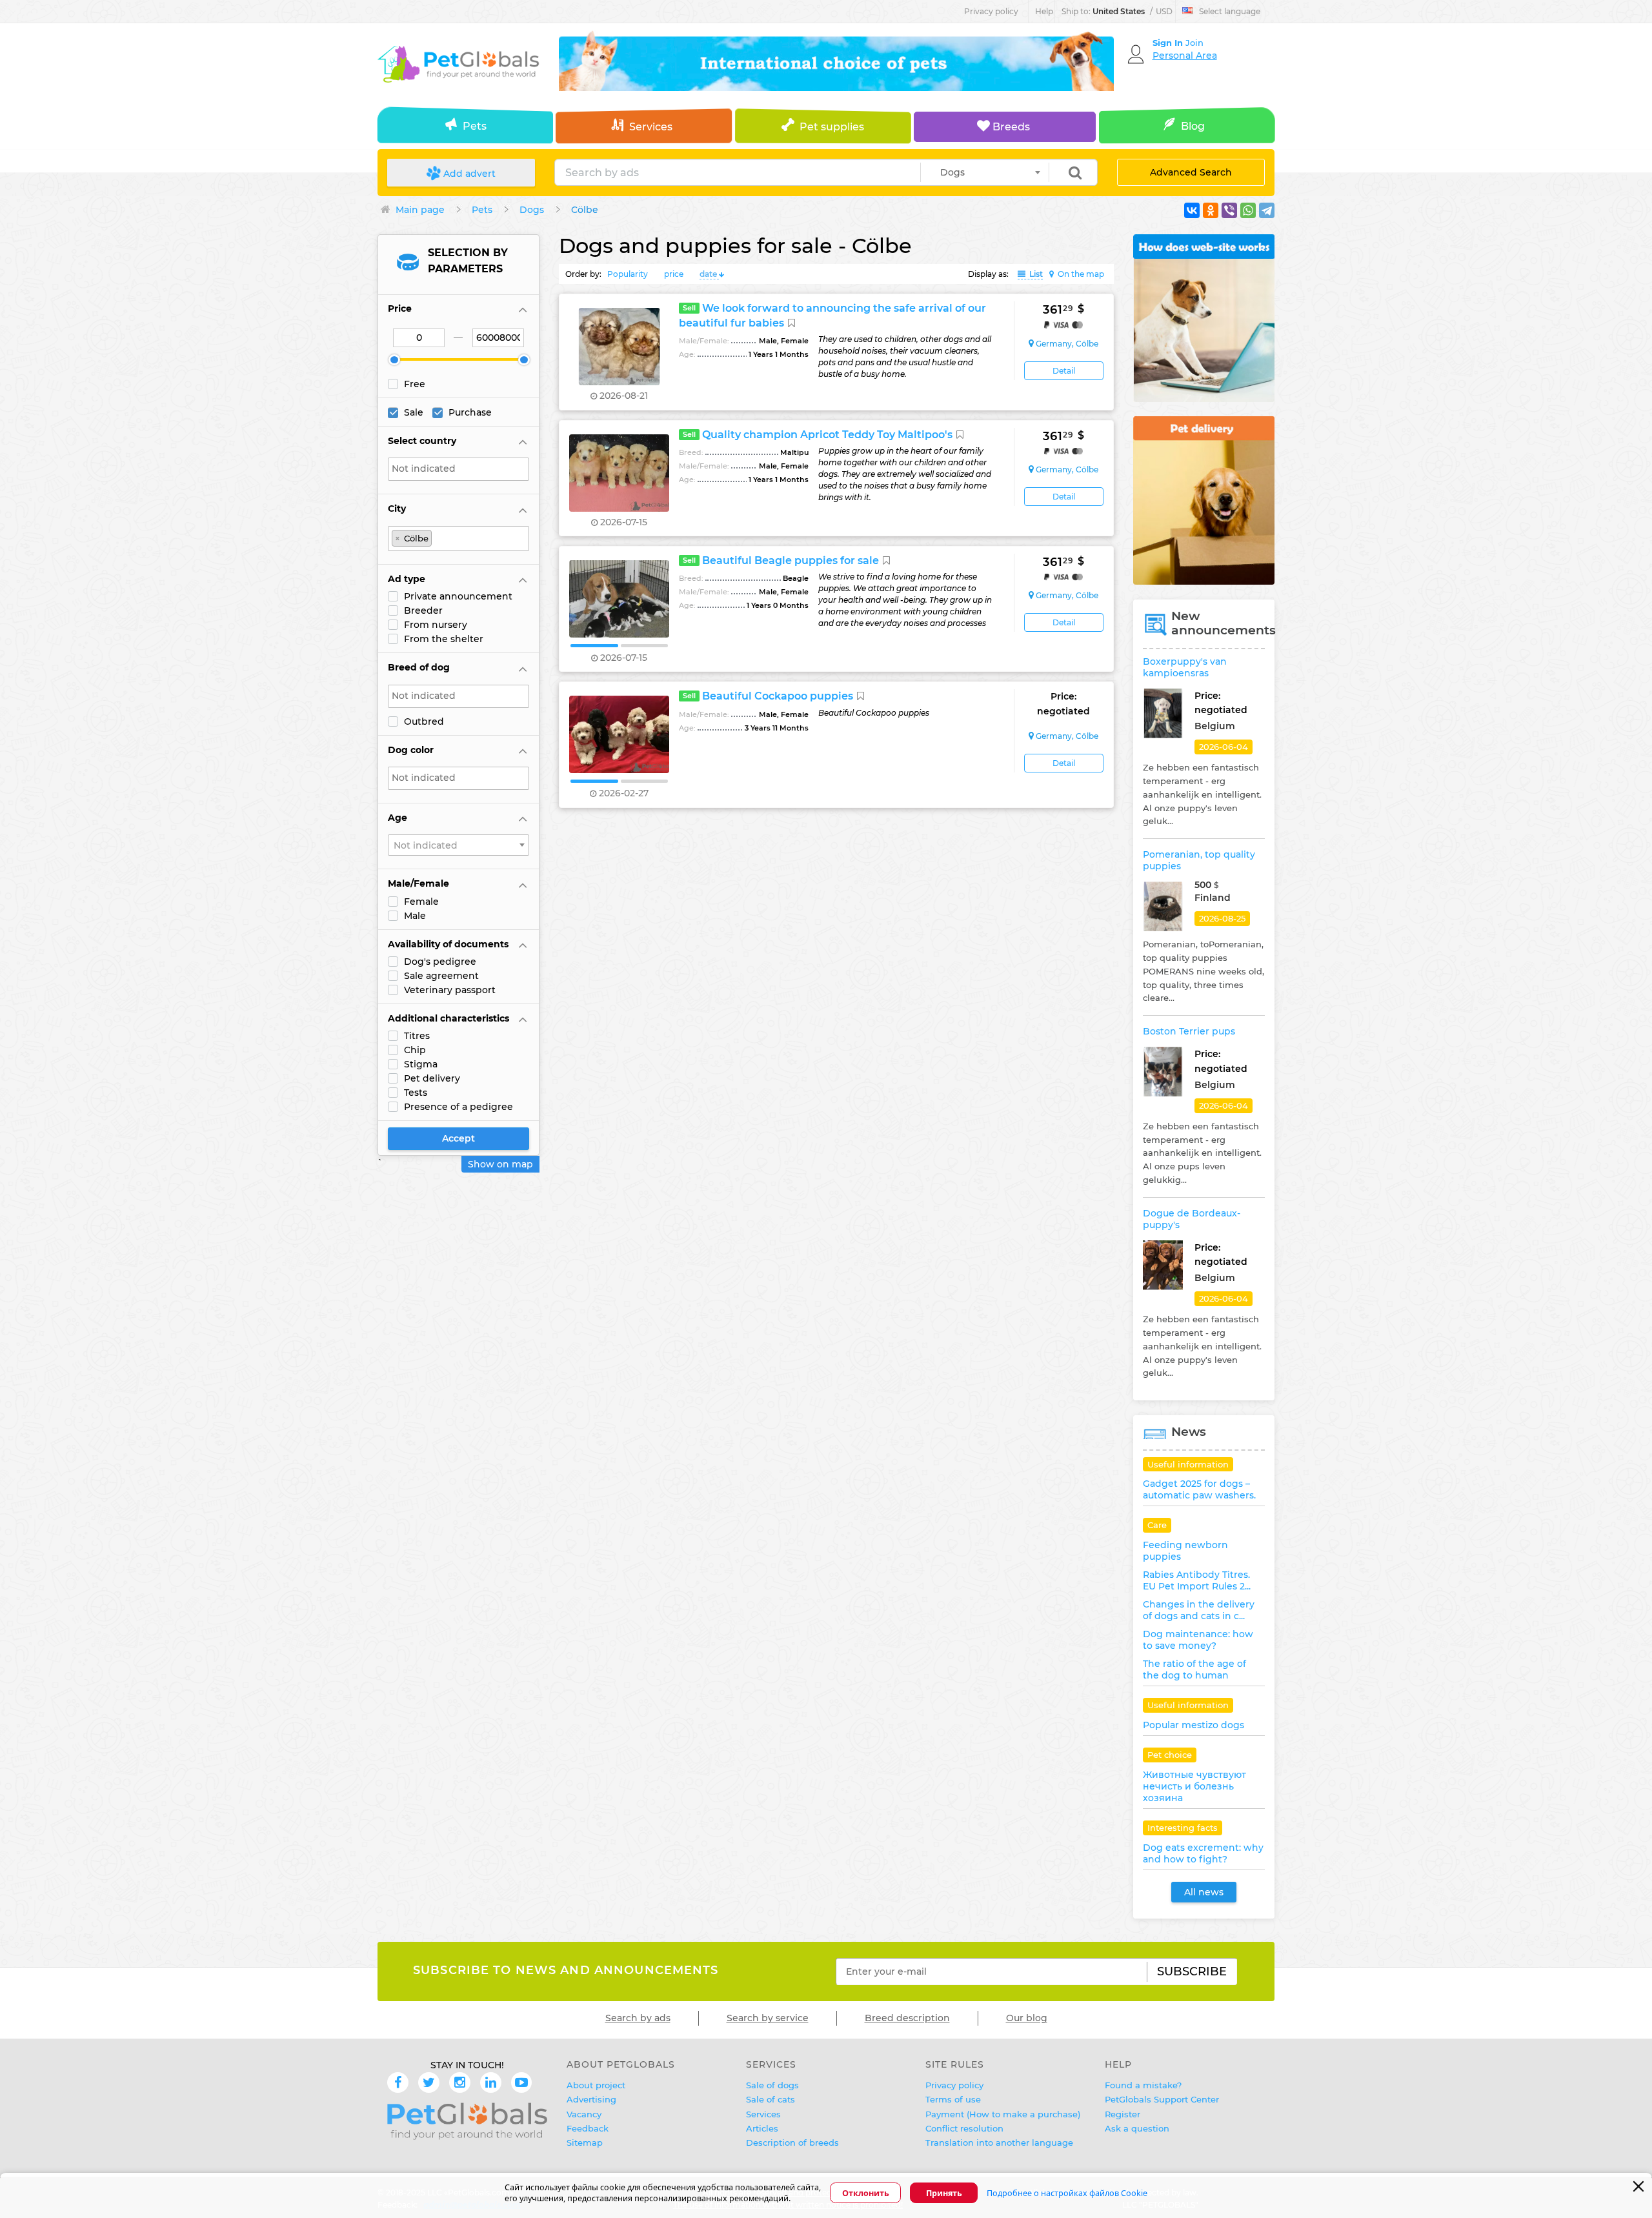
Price (400, 308)
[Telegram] (1267, 210)
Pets (475, 126)
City (397, 509)
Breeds (1010, 127)
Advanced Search (1191, 172)
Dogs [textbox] (949, 172)
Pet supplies (832, 127)
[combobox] (985, 172)
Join (1194, 43)
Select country (422, 441)
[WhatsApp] (1248, 210)
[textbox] (462, 469)
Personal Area (1185, 55)
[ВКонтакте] (1192, 210)
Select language (1230, 11)
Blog (1193, 126)
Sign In (1169, 43)
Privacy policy (991, 11)
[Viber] (1229, 210)
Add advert (468, 174)
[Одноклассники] (1211, 210)
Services (651, 127)
